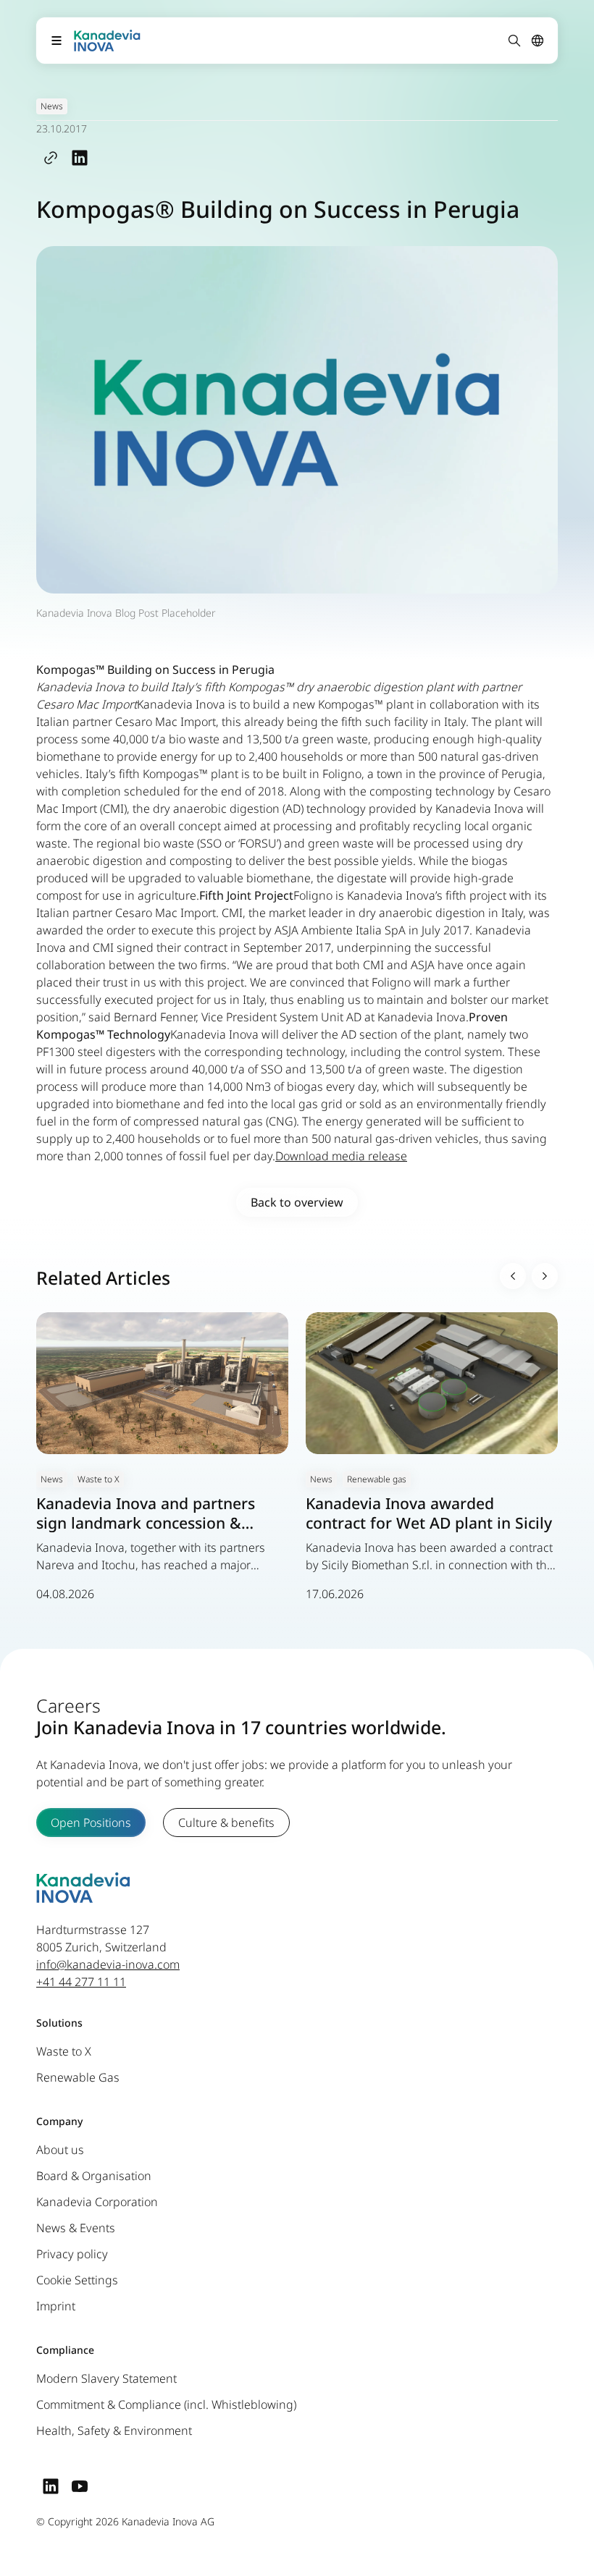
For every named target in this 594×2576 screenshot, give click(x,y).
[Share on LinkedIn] (80, 157)
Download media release (341, 1156)
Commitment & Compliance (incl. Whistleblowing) (166, 2404)
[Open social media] (51, 2486)
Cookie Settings (77, 2280)
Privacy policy (72, 2254)
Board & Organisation (94, 2176)
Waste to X (64, 2051)
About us (60, 2150)
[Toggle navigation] (57, 41)
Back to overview (297, 1202)
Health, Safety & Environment (114, 2431)
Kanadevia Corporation (97, 2202)
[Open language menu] (537, 41)
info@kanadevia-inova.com (108, 1964)
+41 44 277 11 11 (81, 1982)
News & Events (76, 2228)
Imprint (56, 2306)
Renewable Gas (78, 2077)
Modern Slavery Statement (106, 2378)
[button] (513, 1276)
